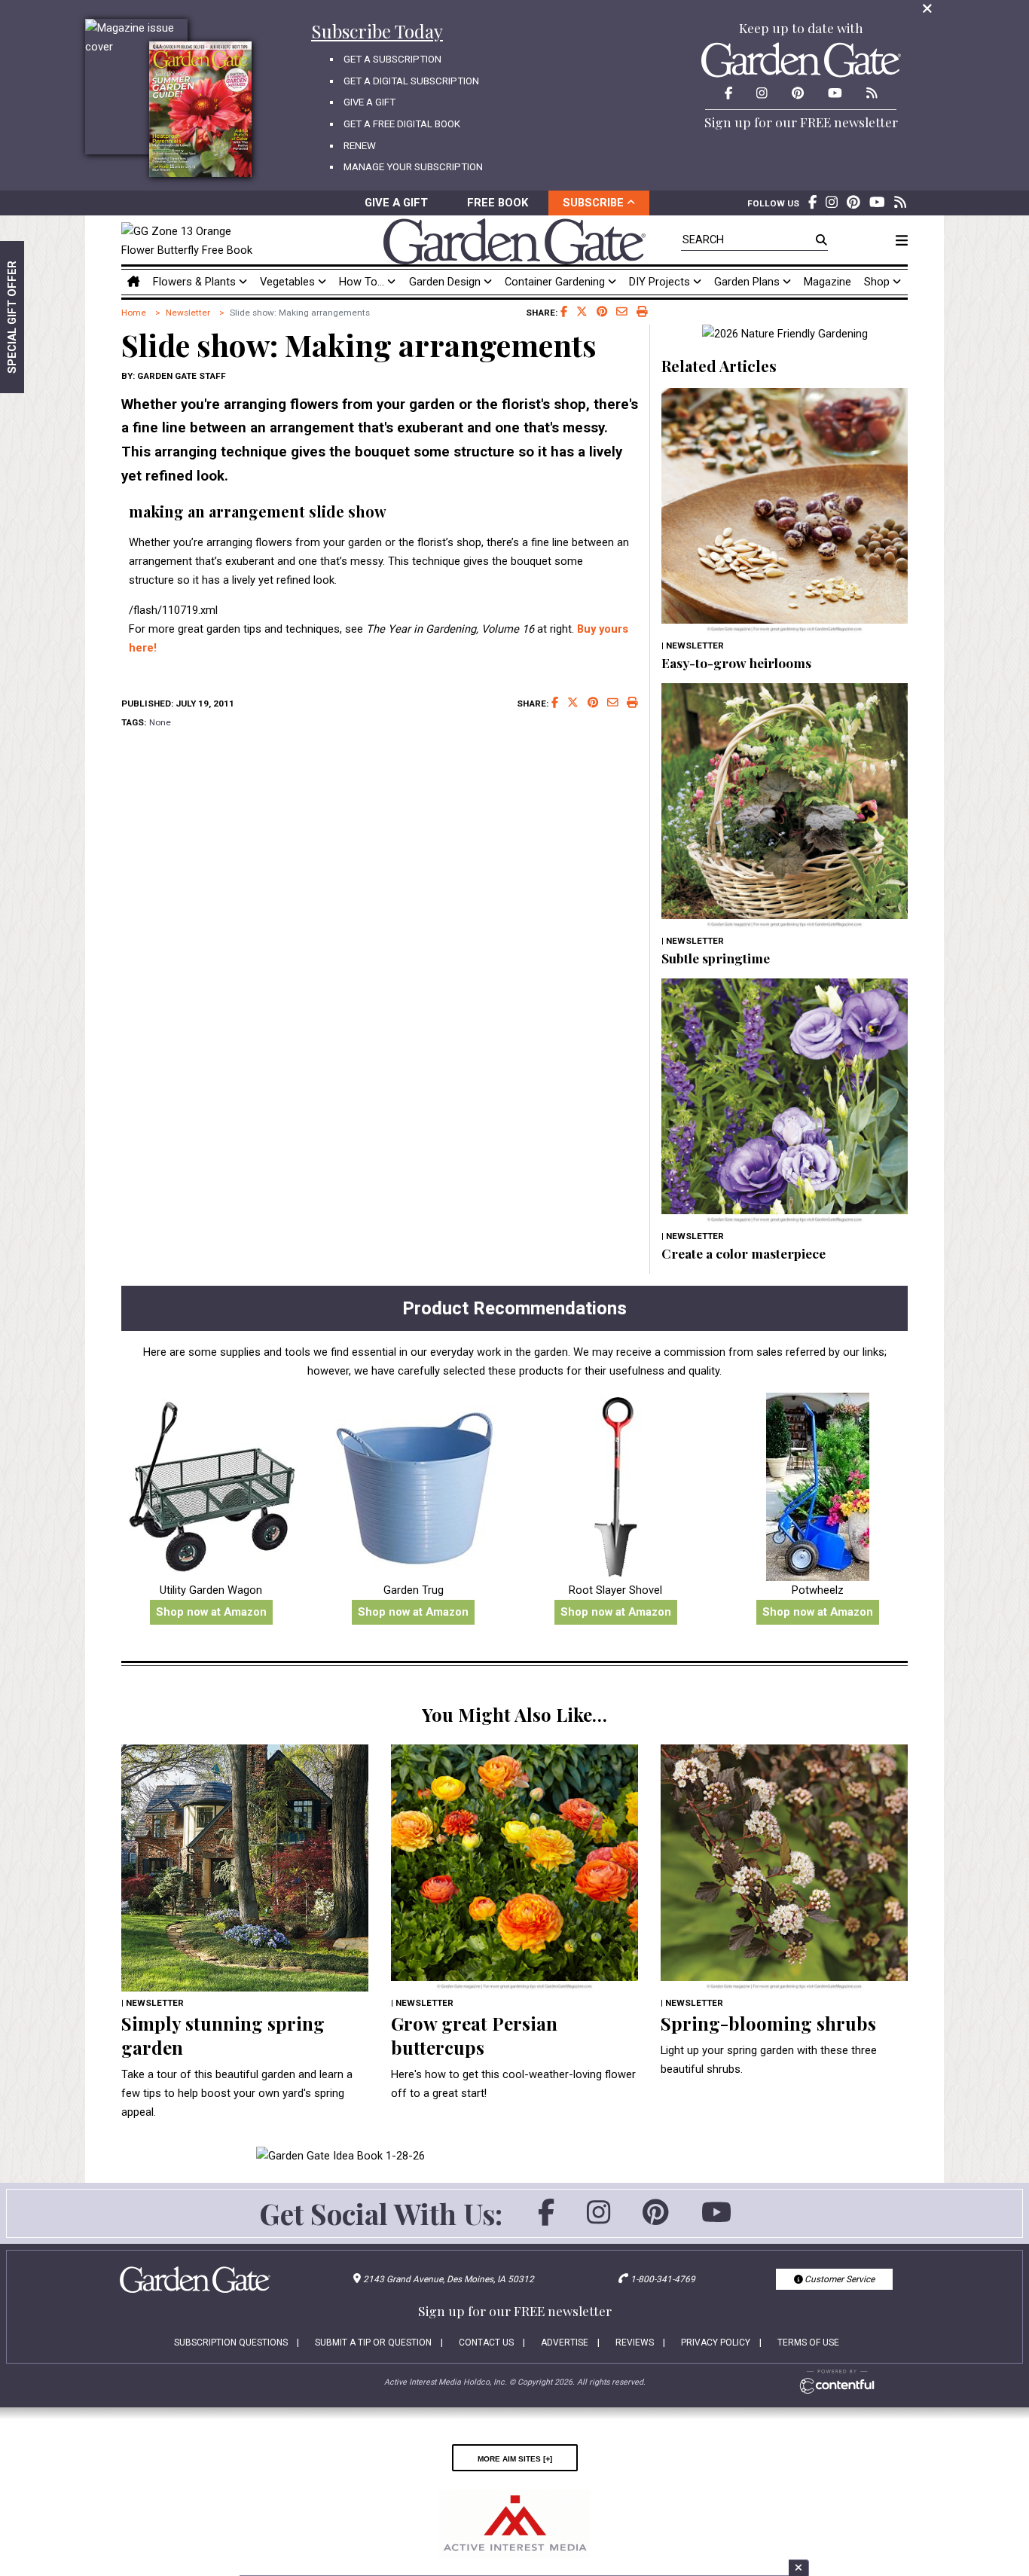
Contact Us (486, 2343)
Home (134, 313)
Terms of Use (808, 2343)
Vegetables (289, 282)
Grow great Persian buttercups (474, 2035)
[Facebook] (546, 2220)
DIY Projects (661, 282)
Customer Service (838, 2279)
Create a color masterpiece (744, 1253)
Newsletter (188, 313)
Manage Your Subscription (413, 167)
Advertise (565, 2343)
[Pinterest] (656, 2220)
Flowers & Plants (196, 282)
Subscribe (595, 203)
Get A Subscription (392, 59)
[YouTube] (716, 2220)
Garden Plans (748, 282)
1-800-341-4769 (663, 2279)
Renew (360, 146)
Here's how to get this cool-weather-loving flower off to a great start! (513, 2084)
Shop (878, 282)
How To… (363, 282)
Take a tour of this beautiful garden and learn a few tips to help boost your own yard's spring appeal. (237, 2093)
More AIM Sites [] (515, 2458)
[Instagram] (598, 2220)
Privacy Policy (716, 2343)
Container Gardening (556, 282)
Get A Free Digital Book (402, 124)
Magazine (827, 282)
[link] (191, 241)
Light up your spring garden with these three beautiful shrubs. (769, 2060)
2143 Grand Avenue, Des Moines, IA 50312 (449, 2279)
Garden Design (446, 282)
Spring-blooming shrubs (768, 2023)
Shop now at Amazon (211, 1612)
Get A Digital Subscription (411, 81)
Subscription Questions (231, 2343)
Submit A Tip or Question (373, 2343)
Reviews (635, 2343)
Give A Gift (369, 102)
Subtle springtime (716, 958)
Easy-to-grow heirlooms (736, 662)
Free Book (498, 203)
